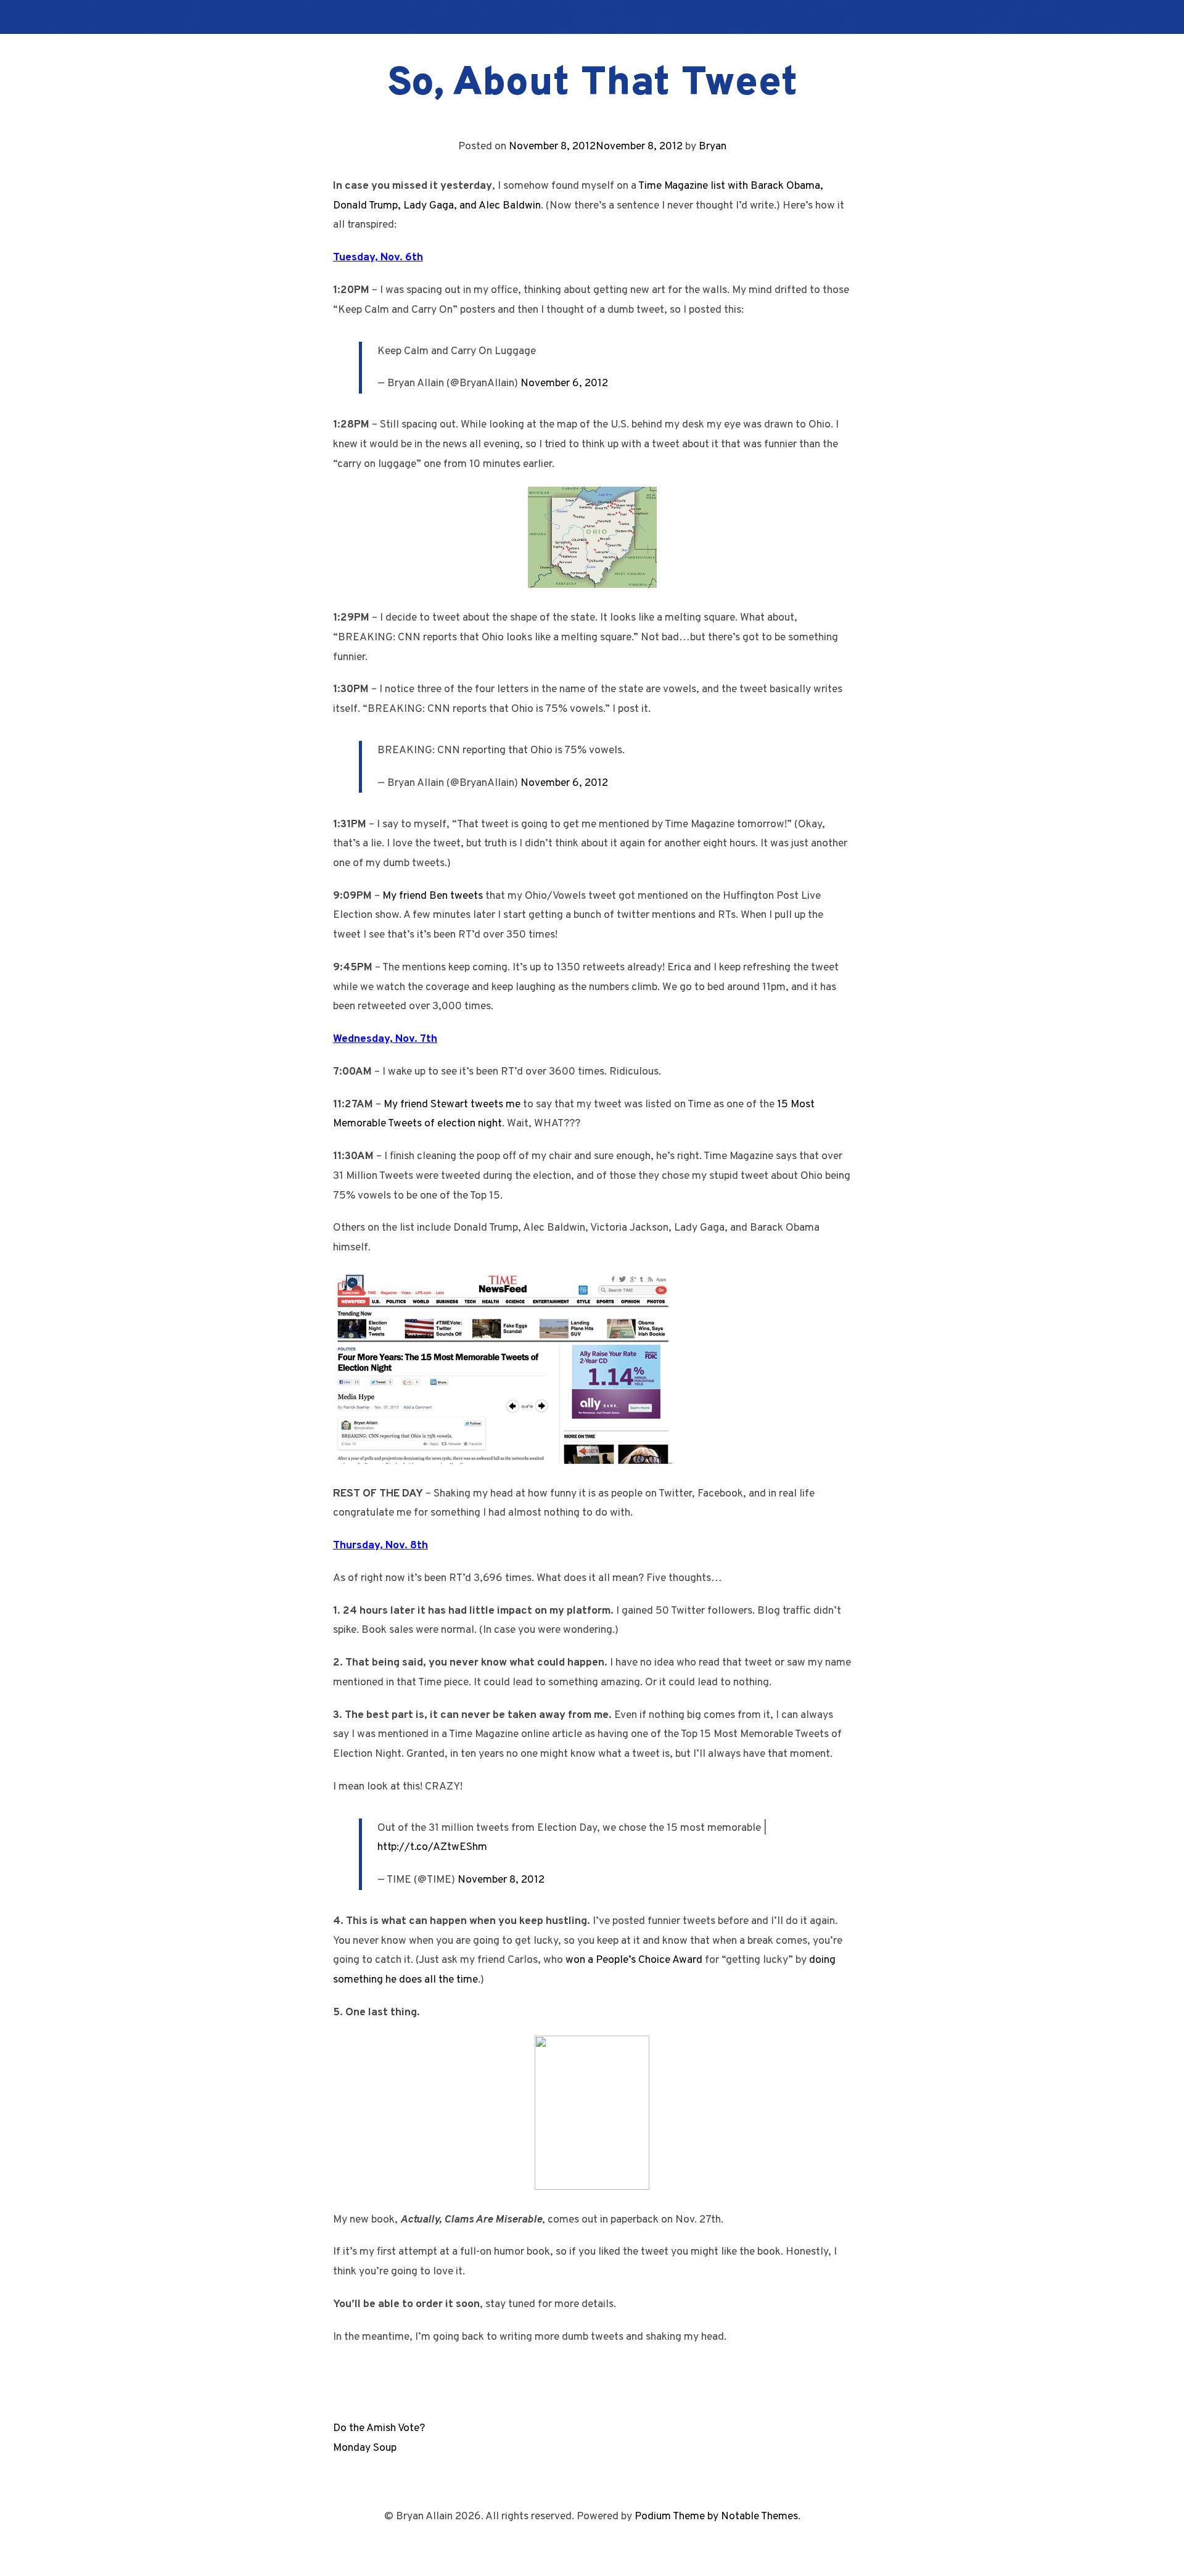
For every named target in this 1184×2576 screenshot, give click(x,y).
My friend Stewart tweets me (452, 1104)
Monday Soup (365, 2448)
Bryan (713, 147)
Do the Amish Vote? (379, 2428)
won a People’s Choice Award (634, 1960)
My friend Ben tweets (433, 896)
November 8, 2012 (501, 1880)
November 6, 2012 (564, 383)
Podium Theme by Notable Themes (716, 2516)
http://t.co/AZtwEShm (432, 1847)
